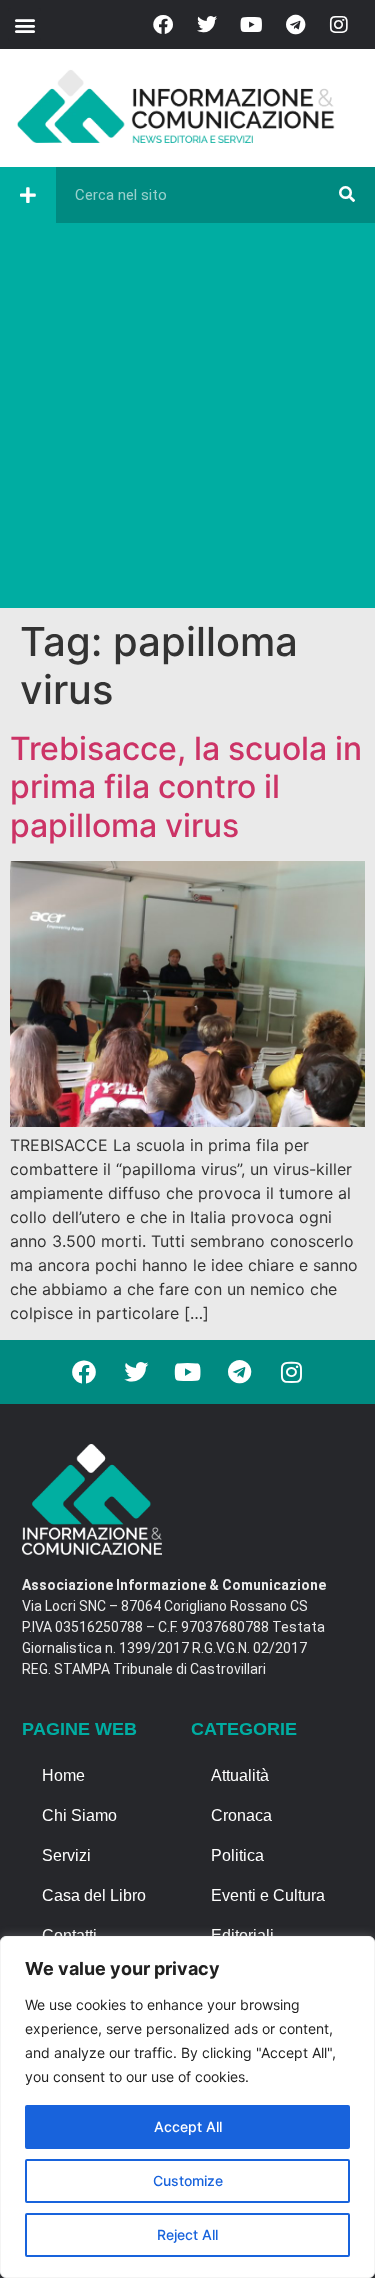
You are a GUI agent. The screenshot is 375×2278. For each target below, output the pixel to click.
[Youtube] (251, 25)
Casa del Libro (94, 1895)
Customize (188, 2180)
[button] (24, 24)
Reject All (187, 2234)
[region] (187, 2107)
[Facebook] (163, 25)
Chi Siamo (79, 1815)
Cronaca (241, 1815)
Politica (237, 1855)
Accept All (188, 2126)
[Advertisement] (187, 420)
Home (63, 1775)
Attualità (240, 1775)
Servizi (66, 1855)
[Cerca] (347, 195)
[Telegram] (295, 25)
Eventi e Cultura (268, 1895)
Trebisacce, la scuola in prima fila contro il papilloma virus (186, 787)
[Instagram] (339, 25)
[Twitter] (207, 25)
